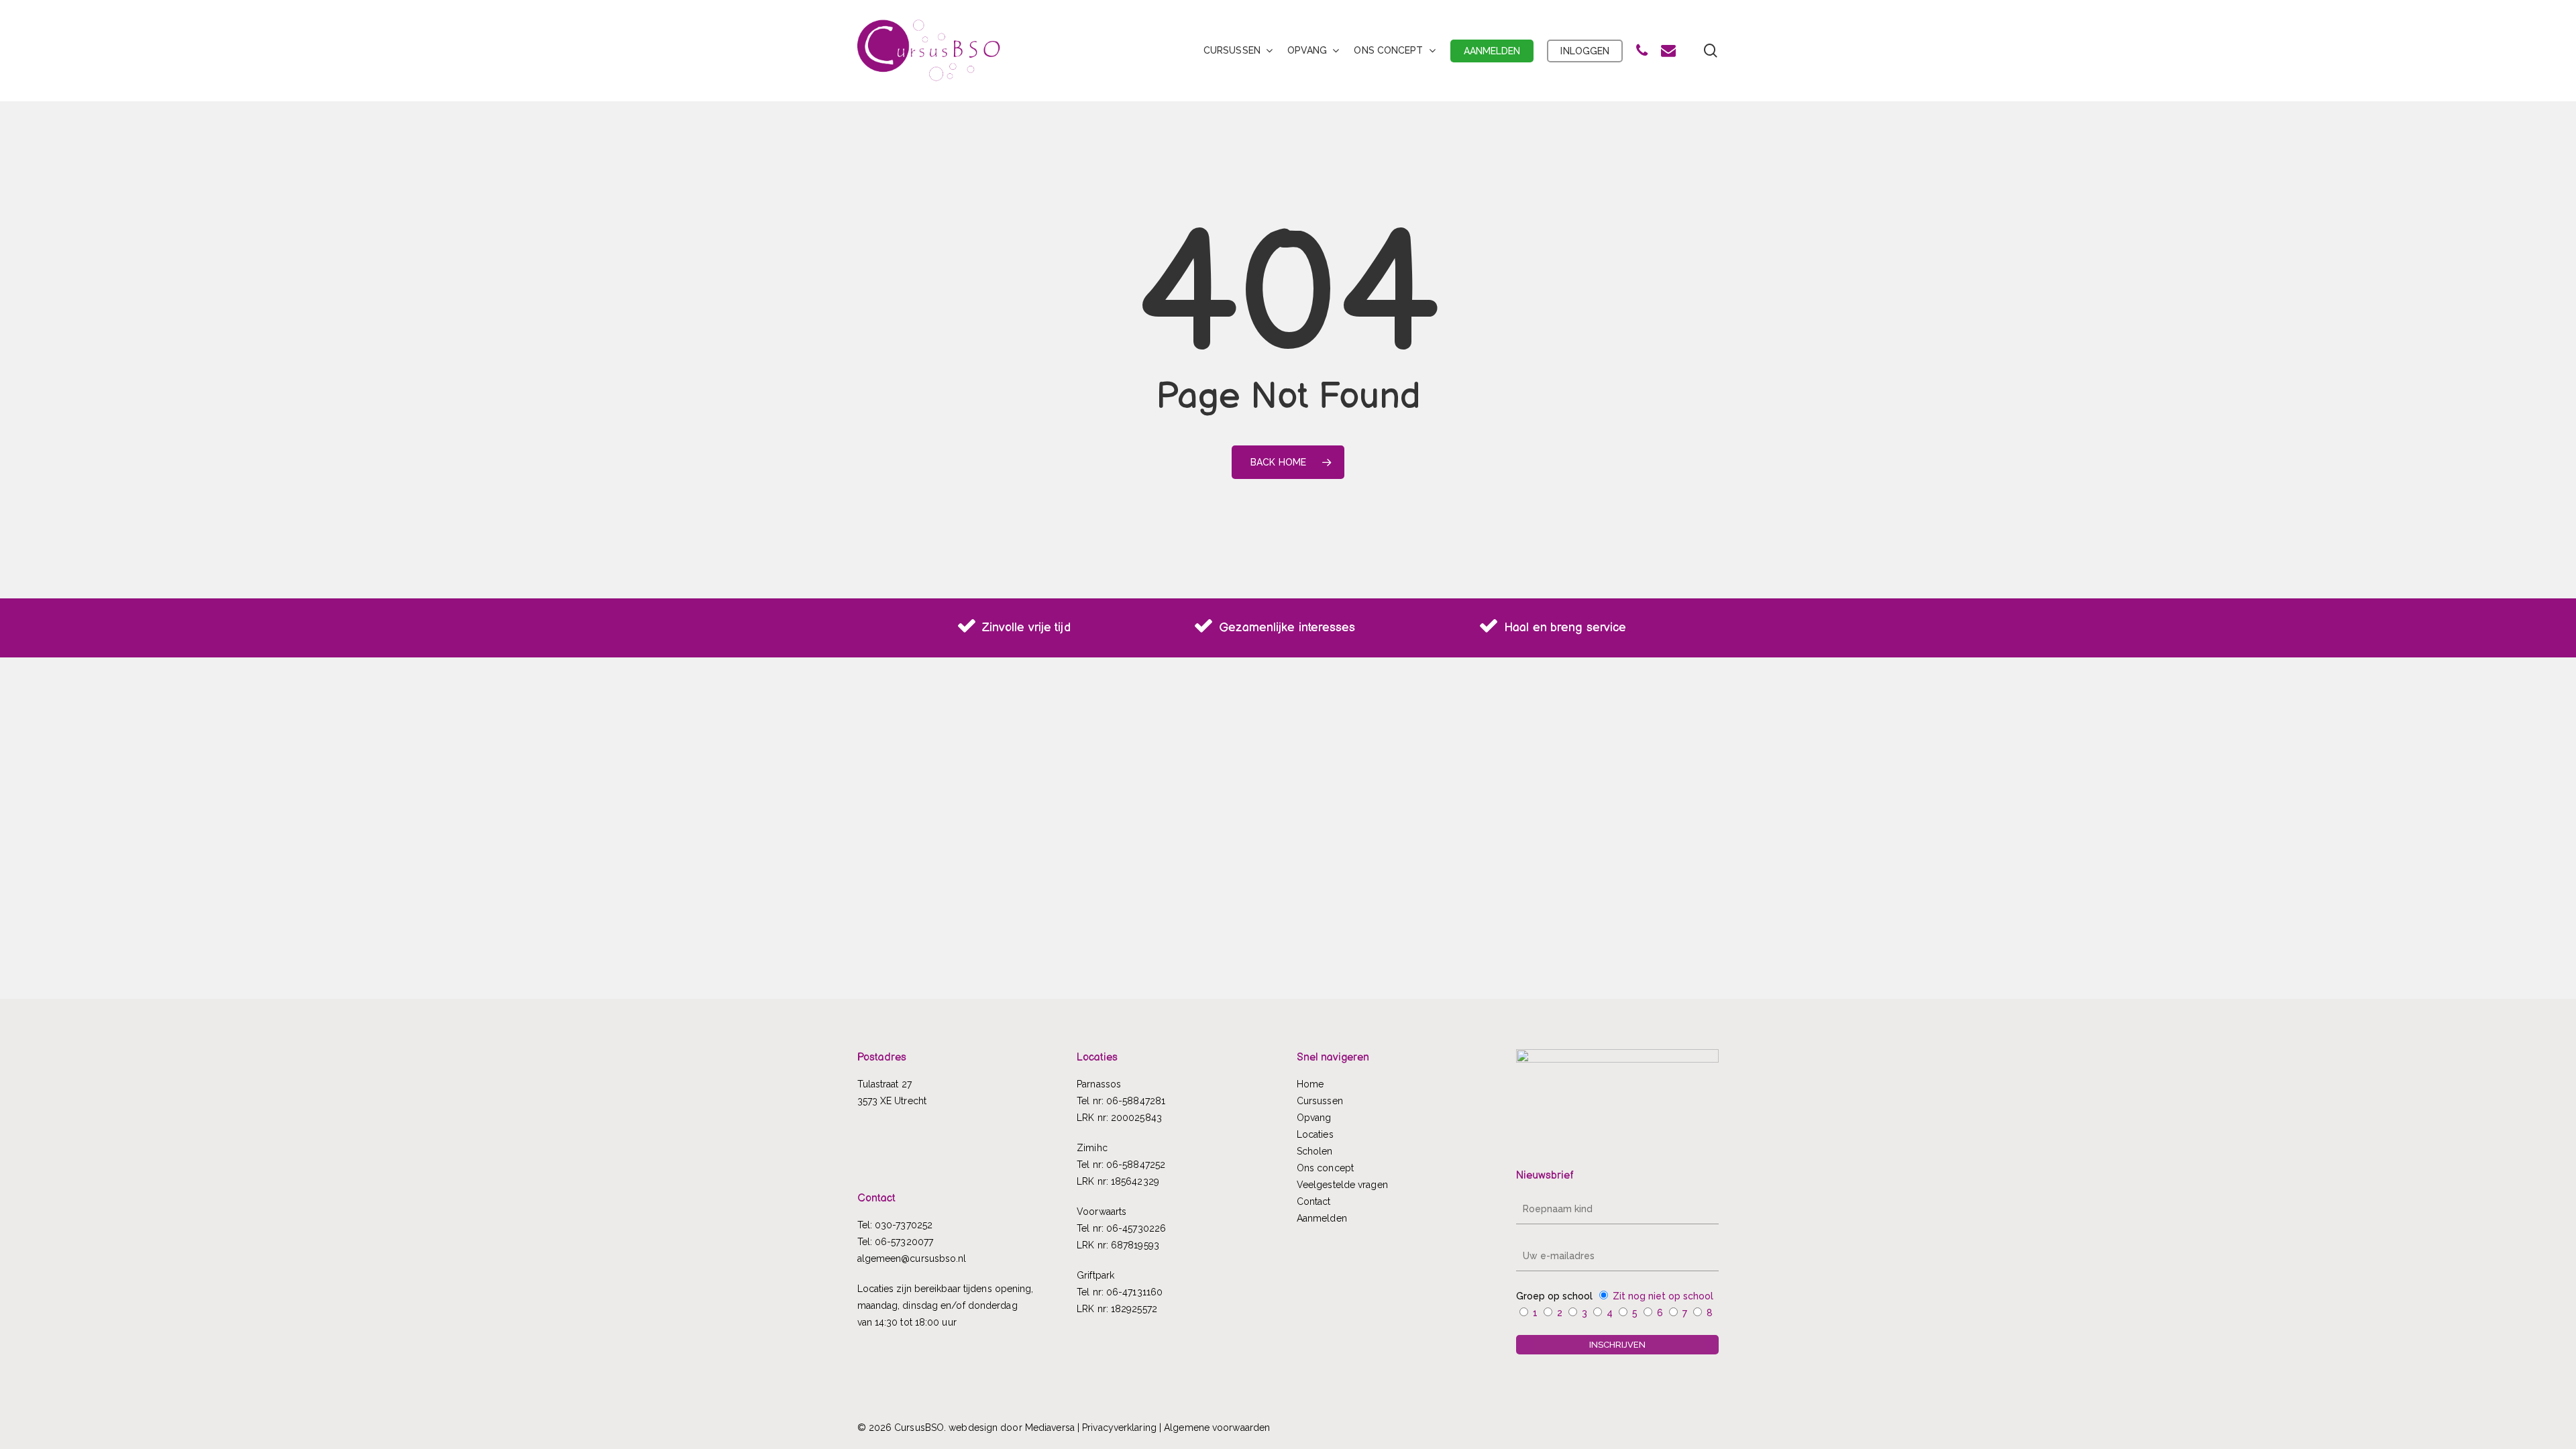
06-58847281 (1136, 1101)
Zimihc (1092, 1148)
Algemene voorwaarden (1217, 1428)
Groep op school (1554, 1296)
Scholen (1315, 1151)
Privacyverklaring (1119, 1428)
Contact (1314, 1201)
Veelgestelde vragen (1342, 1185)
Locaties (1315, 1134)
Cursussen (1320, 1101)
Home (1310, 1084)
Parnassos (1099, 1084)
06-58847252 (1136, 1165)
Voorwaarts (1102, 1212)
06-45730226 (1136, 1228)
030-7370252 (904, 1225)
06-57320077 (904, 1242)
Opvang (1314, 1118)
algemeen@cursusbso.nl (912, 1258)
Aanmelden (1322, 1218)
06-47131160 (1134, 1292)
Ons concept (1325, 1168)
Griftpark (1095, 1275)
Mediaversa (1050, 1428)
